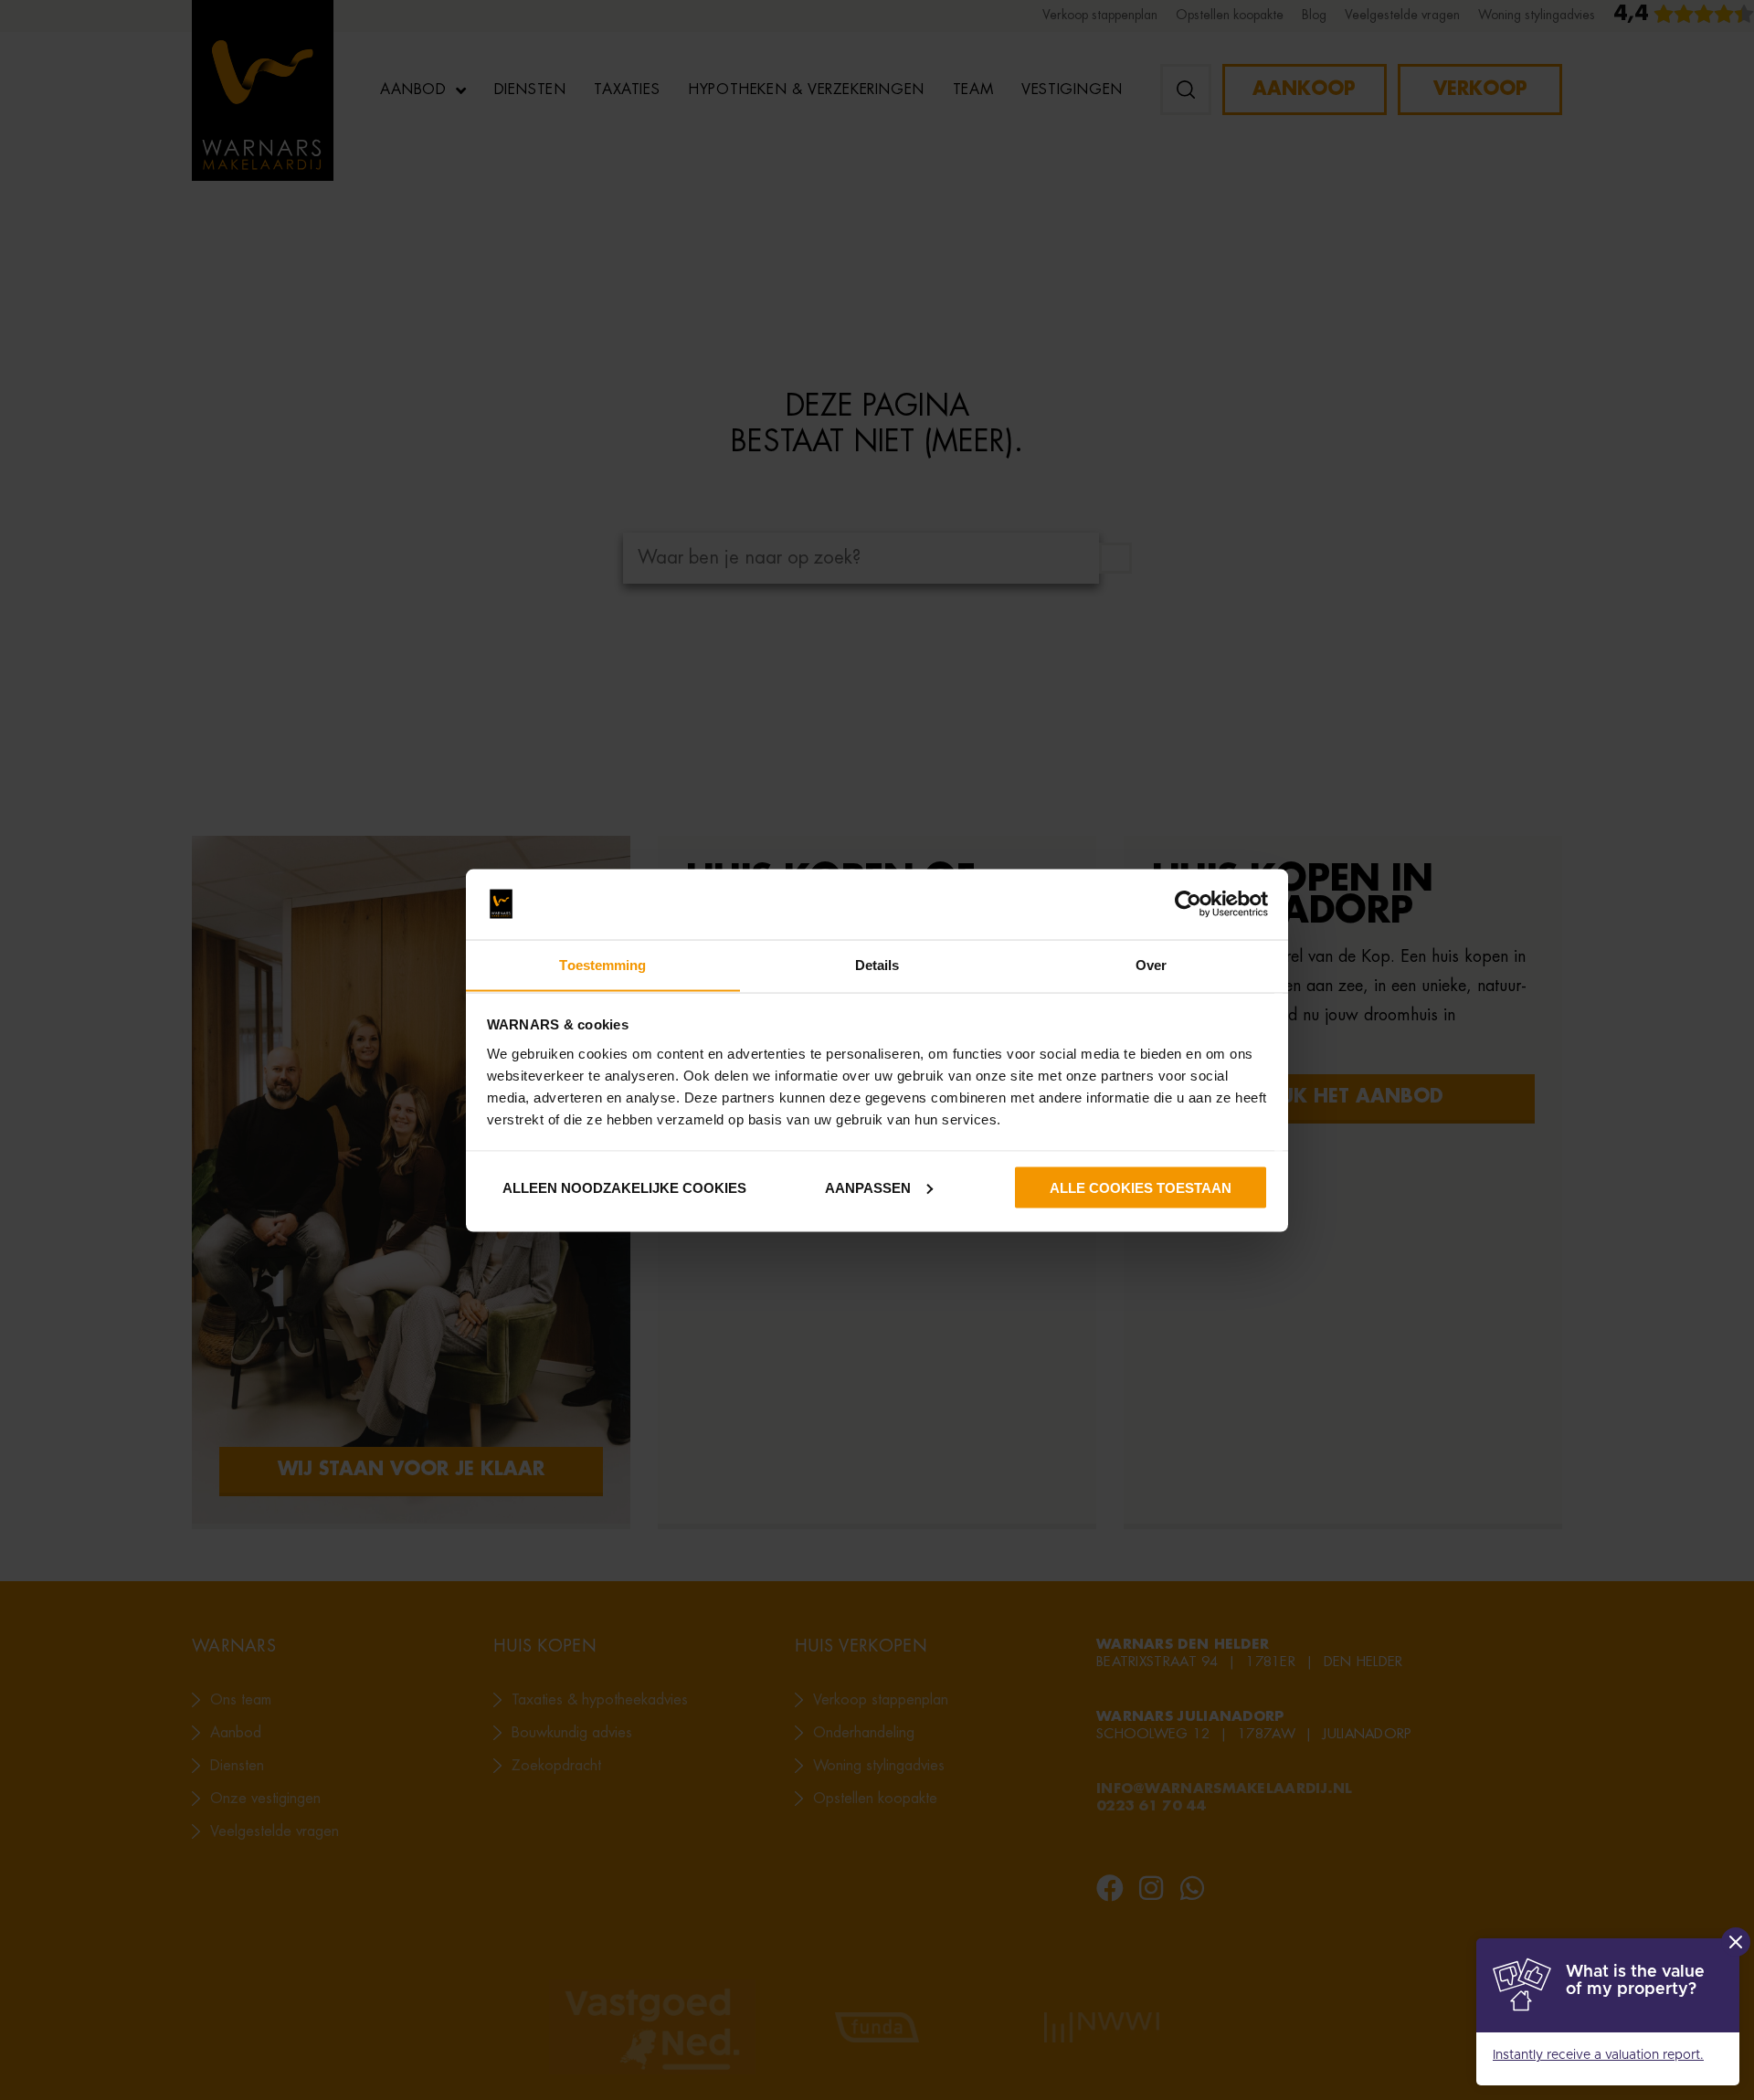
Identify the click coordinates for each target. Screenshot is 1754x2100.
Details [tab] (877, 964)
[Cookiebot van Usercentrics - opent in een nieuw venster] (1188, 904)
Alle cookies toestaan (1141, 1187)
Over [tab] (1151, 964)
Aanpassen (868, 1187)
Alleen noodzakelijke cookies (623, 1187)
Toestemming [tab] (602, 964)
